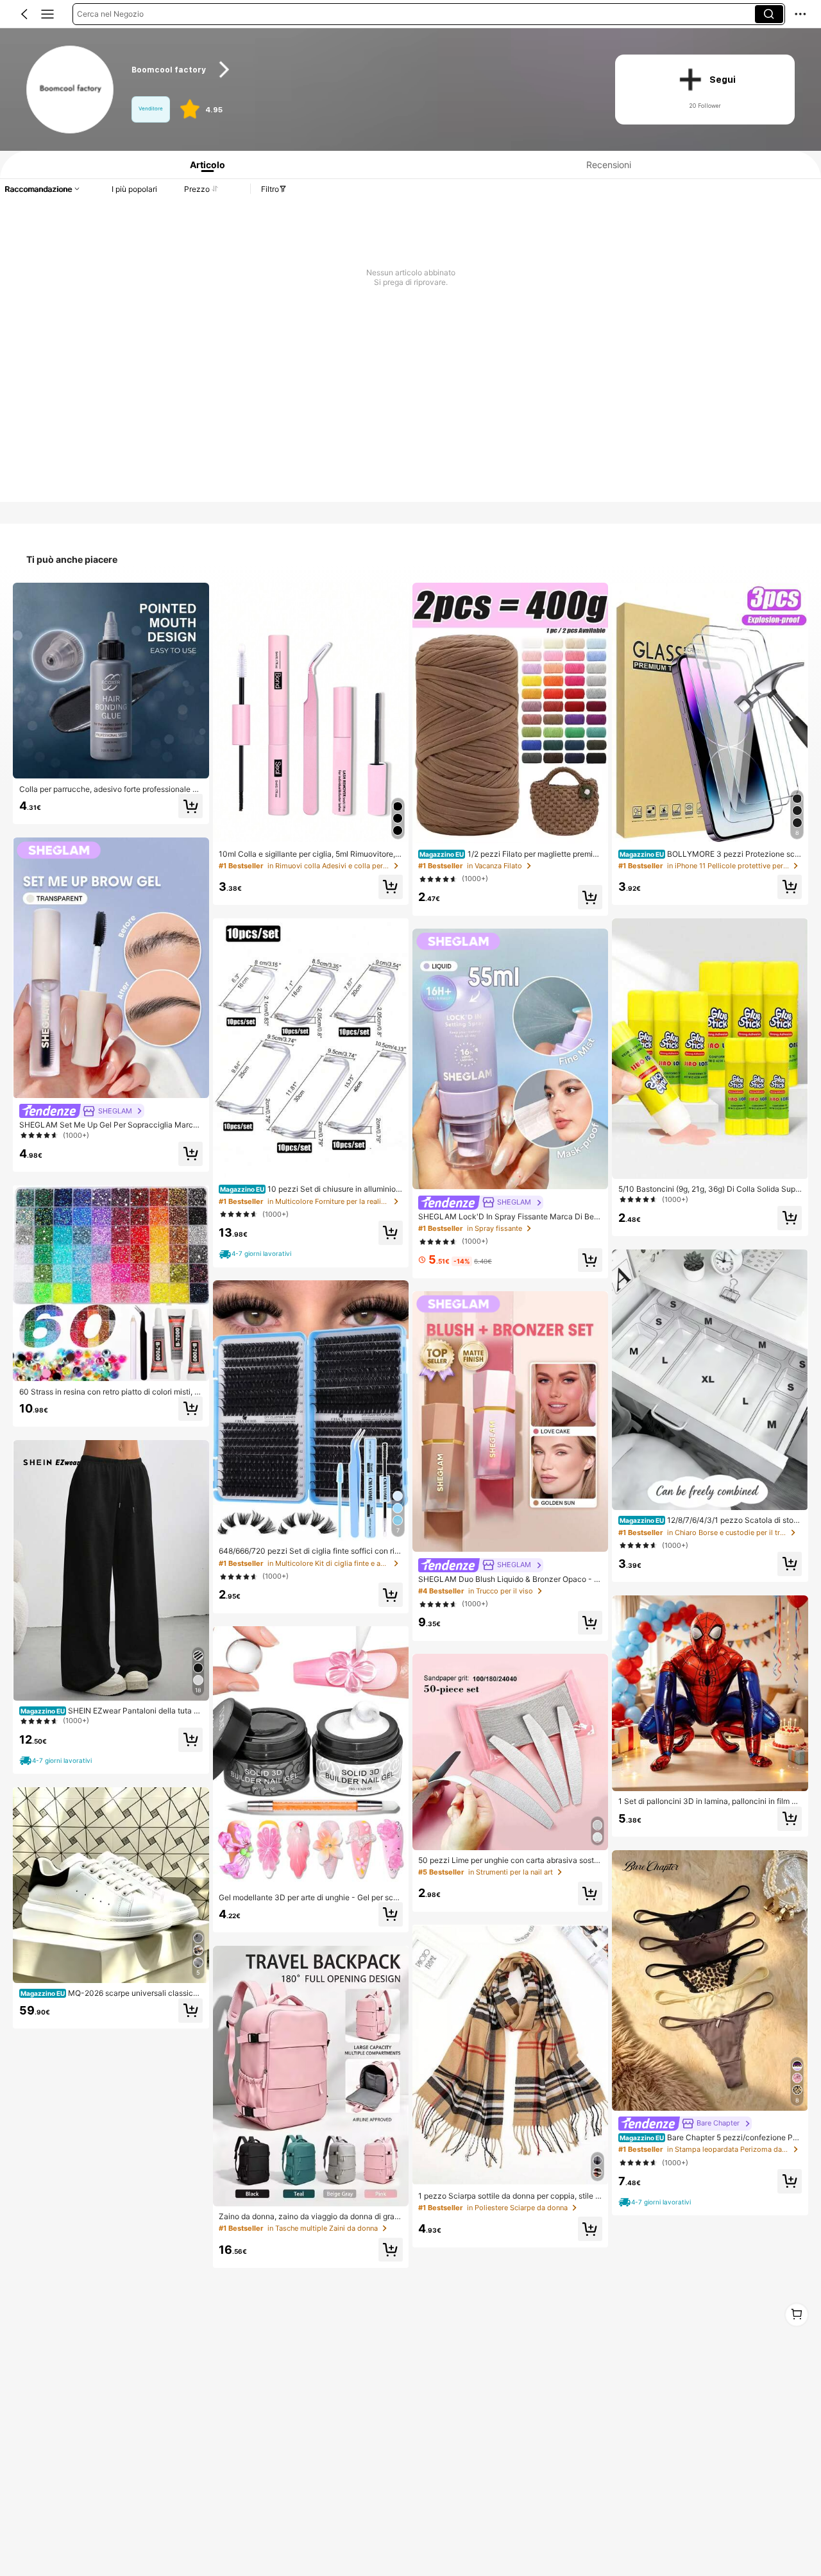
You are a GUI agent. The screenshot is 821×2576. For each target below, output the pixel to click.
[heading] (360, 70)
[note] (57, 1761)
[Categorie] (47, 14)
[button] (24, 14)
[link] (71, 90)
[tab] (203, 165)
